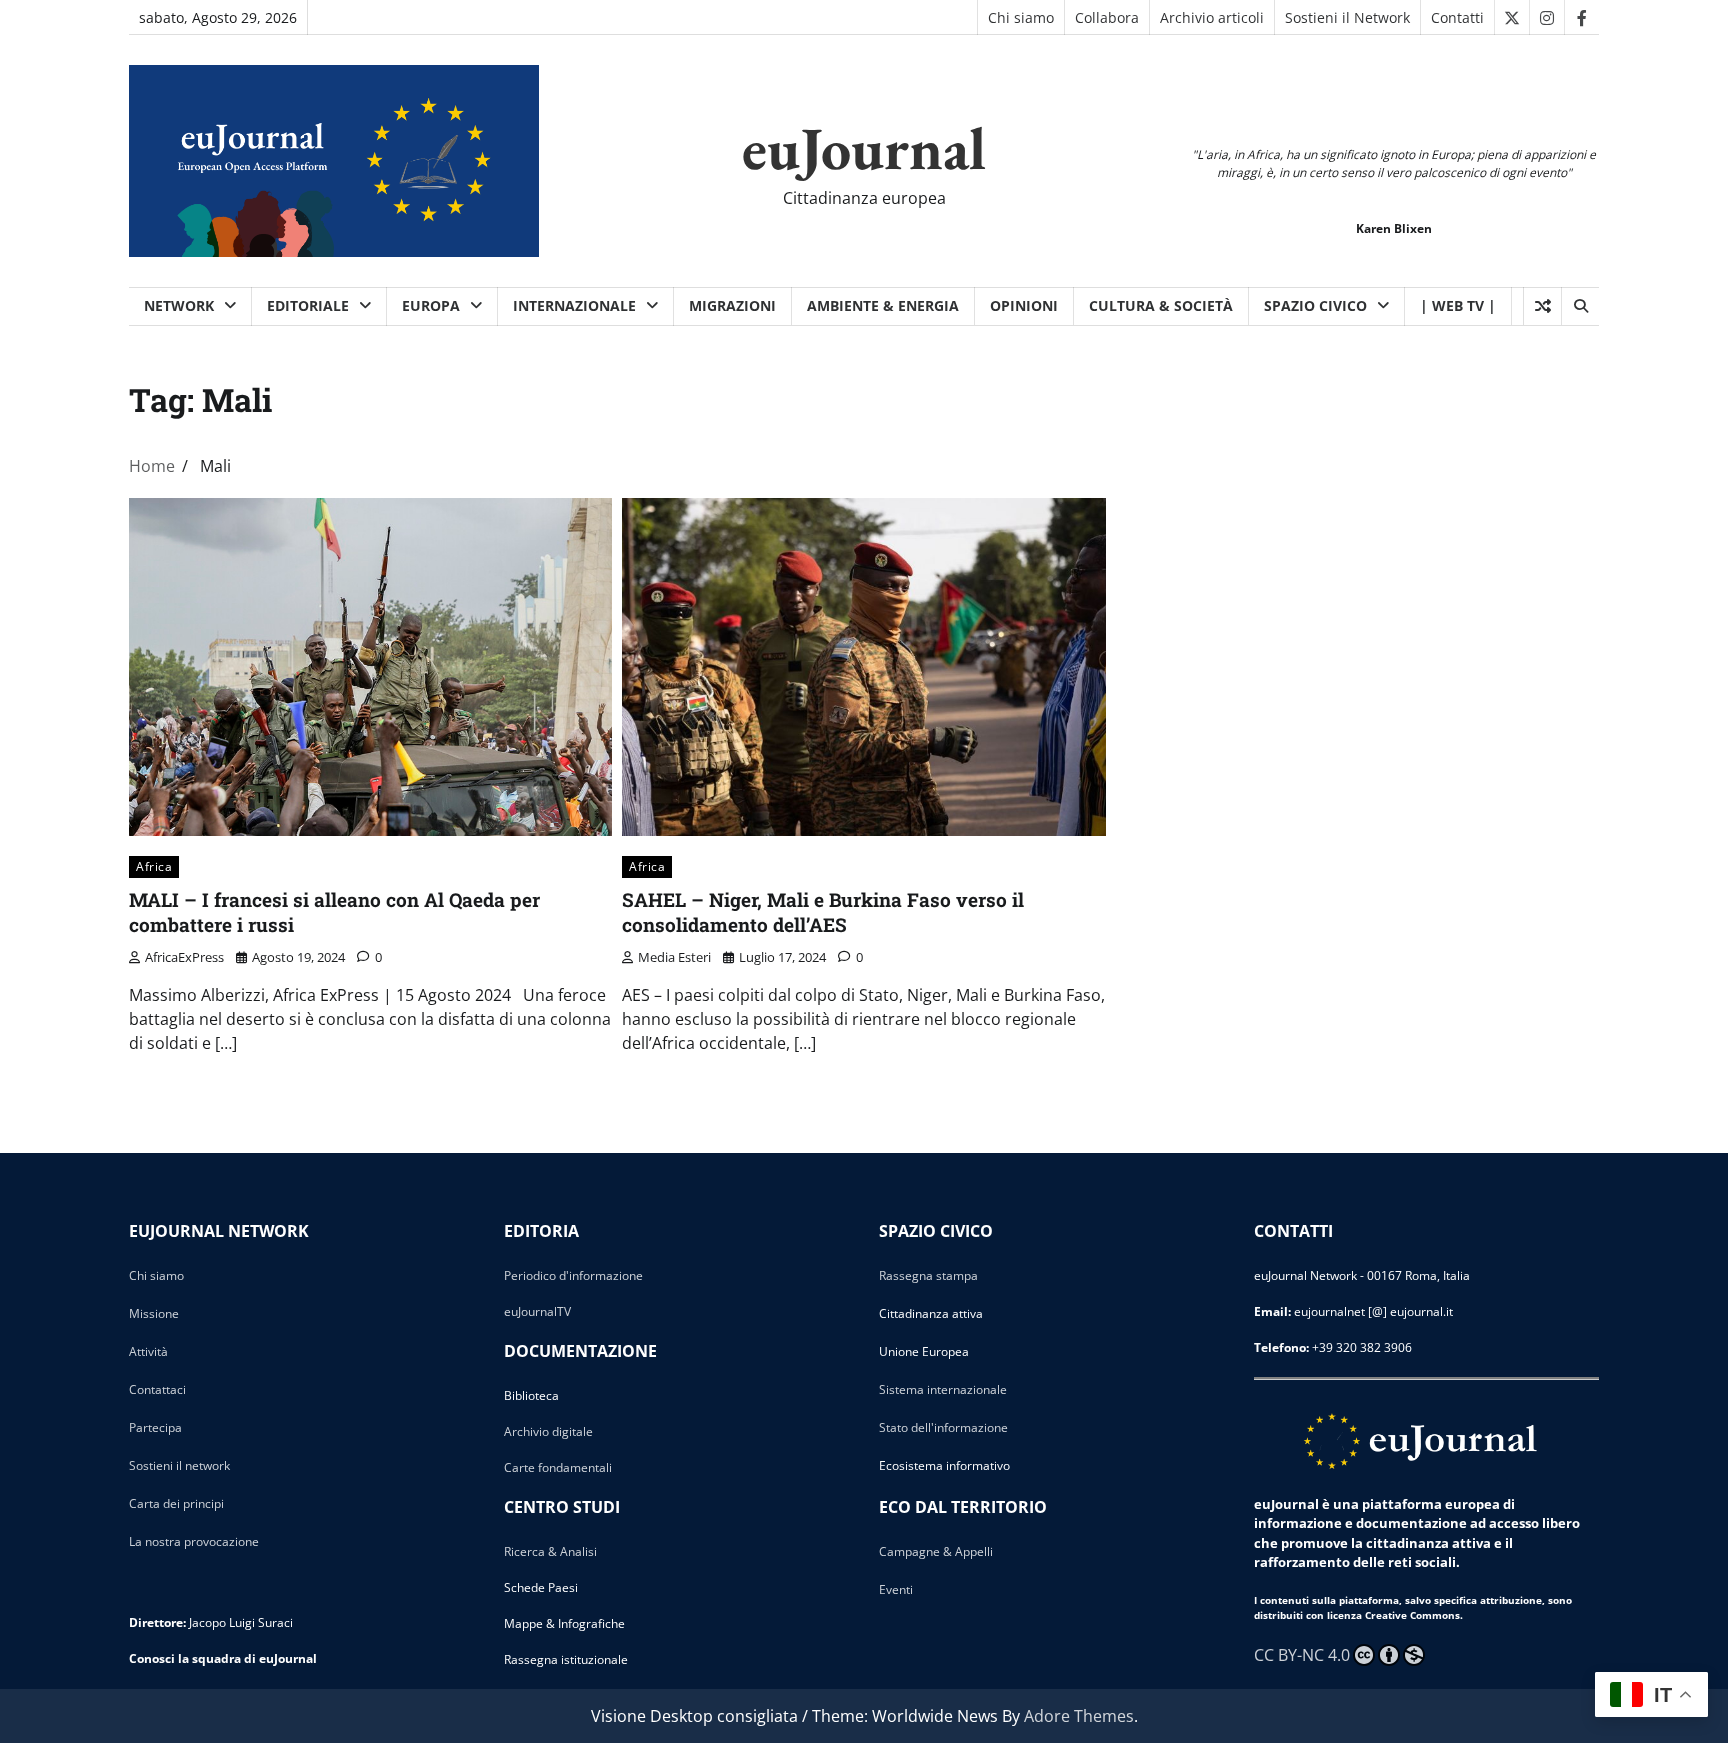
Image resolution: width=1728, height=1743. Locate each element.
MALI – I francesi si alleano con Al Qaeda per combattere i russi (334, 912)
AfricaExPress (184, 957)
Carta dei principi (176, 1503)
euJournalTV (537, 1311)
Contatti (1457, 17)
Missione (154, 1313)
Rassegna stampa (928, 1275)
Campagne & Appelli (936, 1551)
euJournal (864, 148)
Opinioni (1024, 305)
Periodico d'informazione (573, 1275)
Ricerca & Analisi (550, 1551)
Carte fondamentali (558, 1467)
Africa (154, 866)
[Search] (1580, 306)
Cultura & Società (1161, 305)
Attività (148, 1351)
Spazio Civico (1315, 305)
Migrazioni (732, 305)
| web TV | (1458, 305)
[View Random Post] (1542, 306)
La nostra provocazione (194, 1541)
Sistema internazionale (943, 1389)
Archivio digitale (548, 1431)
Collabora (1107, 17)
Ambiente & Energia (883, 305)
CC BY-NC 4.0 (1302, 1655)
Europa (431, 305)
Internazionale (574, 305)
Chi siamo (1021, 17)
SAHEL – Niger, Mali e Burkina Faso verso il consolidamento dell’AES (823, 912)
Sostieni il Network (1347, 17)
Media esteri (674, 957)
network (179, 305)
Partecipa (155, 1427)
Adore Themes (1079, 1716)
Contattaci (157, 1389)
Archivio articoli (1212, 17)
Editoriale (308, 305)
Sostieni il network (179, 1465)
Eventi (896, 1589)
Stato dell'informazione (943, 1427)
